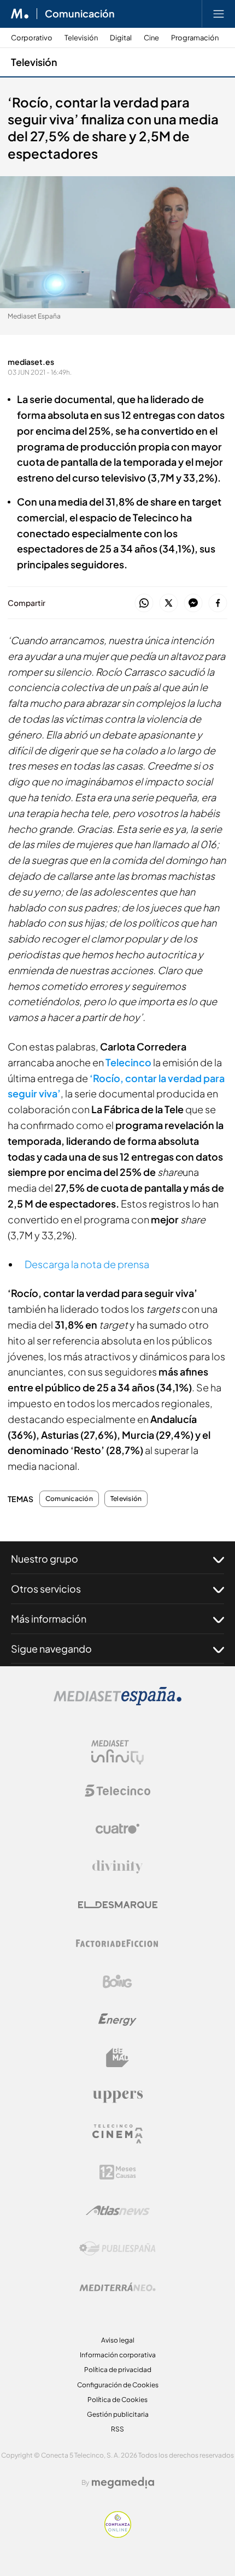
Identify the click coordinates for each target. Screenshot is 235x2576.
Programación (195, 38)
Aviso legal (118, 2340)
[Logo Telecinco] (117, 1791)
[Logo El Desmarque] (118, 1905)
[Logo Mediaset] (117, 1703)
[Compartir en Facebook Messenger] (193, 604)
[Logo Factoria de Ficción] (117, 1943)
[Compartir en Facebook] (218, 604)
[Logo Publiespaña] (117, 2249)
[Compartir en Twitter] (169, 604)
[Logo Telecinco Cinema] (117, 2134)
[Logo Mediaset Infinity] (117, 1752)
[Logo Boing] (117, 1981)
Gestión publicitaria (118, 2414)
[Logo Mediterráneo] (117, 2287)
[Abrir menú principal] (219, 14)
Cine (151, 38)
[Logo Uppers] (117, 2096)
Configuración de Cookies (118, 2385)
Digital (121, 38)
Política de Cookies (117, 2400)
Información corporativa (118, 2355)
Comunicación (80, 14)
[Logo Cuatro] (117, 1829)
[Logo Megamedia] (123, 2483)
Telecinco (128, 1062)
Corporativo (32, 38)
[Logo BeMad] (117, 2058)
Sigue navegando (51, 1649)
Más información (49, 1619)
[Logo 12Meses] (118, 2172)
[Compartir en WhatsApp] (144, 604)
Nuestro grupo (45, 1559)
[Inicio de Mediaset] (20, 14)
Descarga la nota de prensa (87, 1264)
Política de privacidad (118, 2370)
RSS (117, 2429)
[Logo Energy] (117, 2020)
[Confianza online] (118, 2535)
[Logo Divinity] (117, 1867)
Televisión (81, 38)
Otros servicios (46, 1589)
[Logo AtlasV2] (118, 2210)
